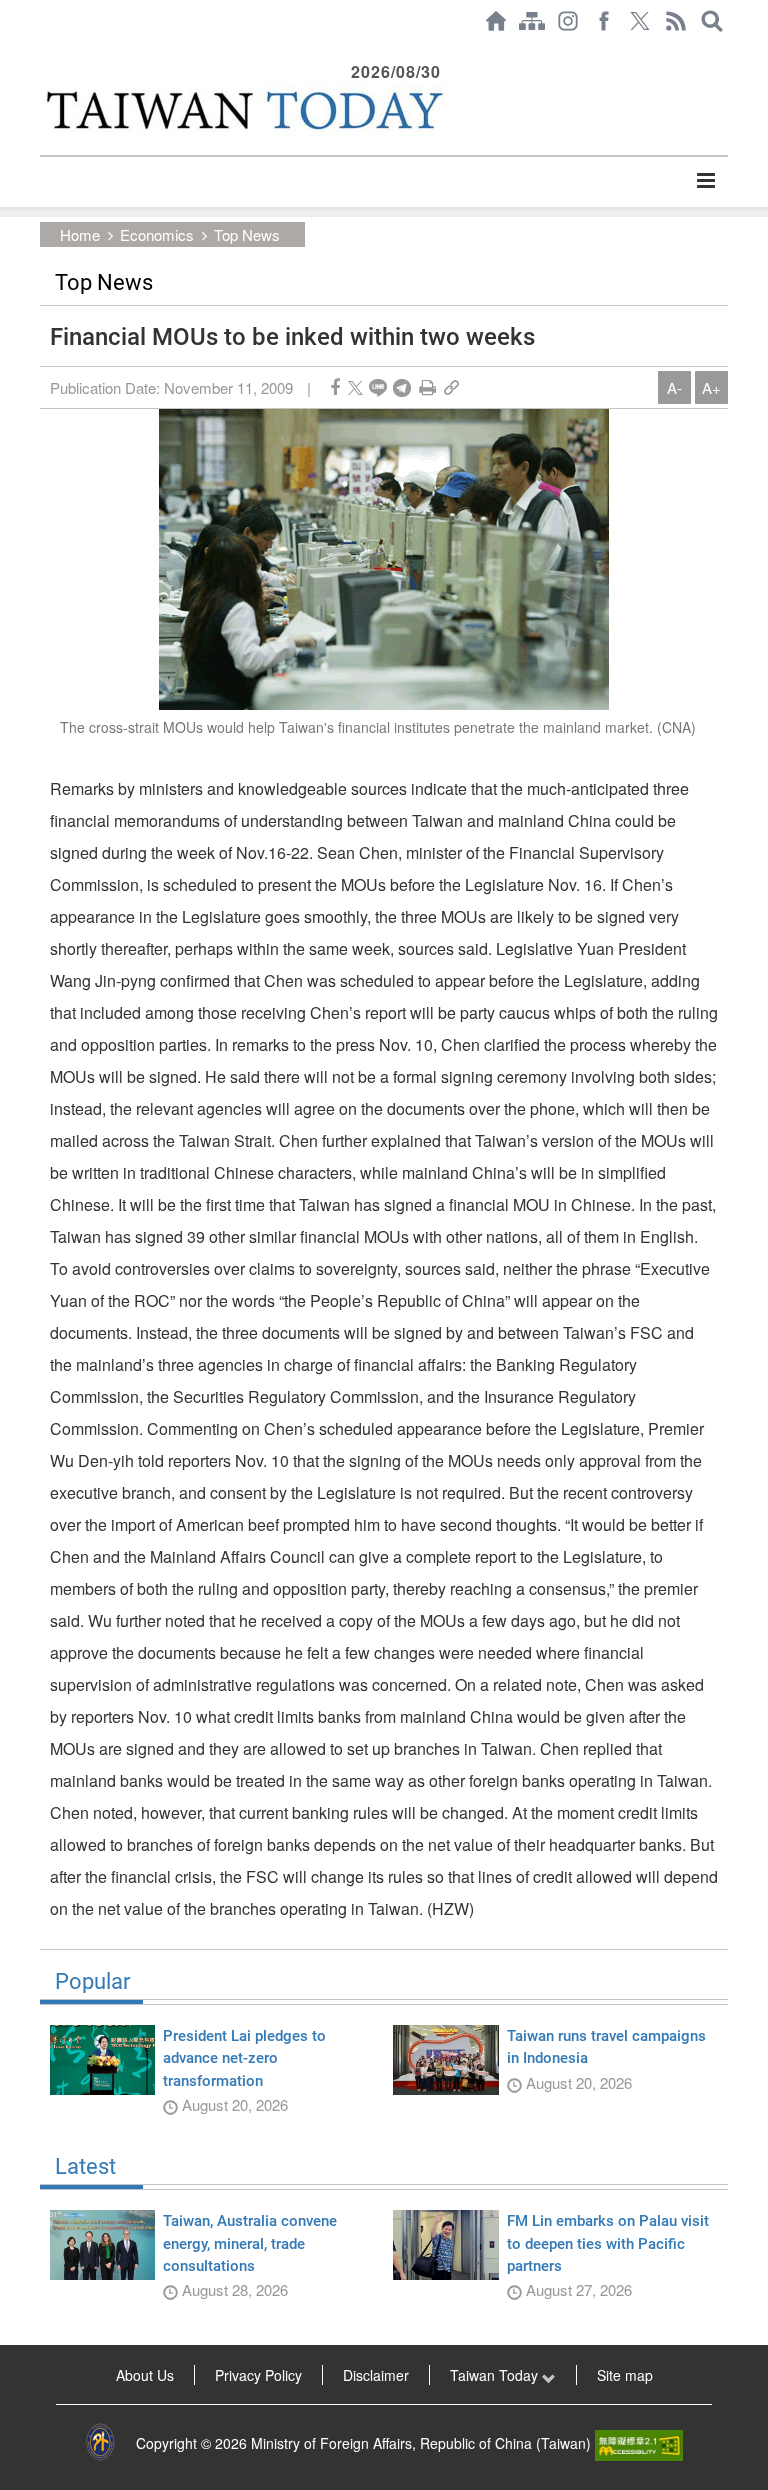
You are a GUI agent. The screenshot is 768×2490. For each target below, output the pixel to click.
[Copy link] (451, 387)
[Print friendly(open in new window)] (427, 387)
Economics (157, 234)
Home (80, 234)
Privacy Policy (258, 2375)
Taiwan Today (496, 2375)
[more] (705, 181)
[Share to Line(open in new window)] (378, 387)
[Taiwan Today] (243, 110)
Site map (625, 2375)
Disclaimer (376, 2375)
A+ (711, 387)
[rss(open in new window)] (676, 21)
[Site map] (532, 21)
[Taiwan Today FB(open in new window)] (604, 21)
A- (674, 387)
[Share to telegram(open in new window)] (402, 387)
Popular (92, 1982)
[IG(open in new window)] (568, 21)
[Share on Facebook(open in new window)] (335, 387)
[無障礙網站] (639, 2443)
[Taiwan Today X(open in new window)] (640, 21)
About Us (145, 2375)
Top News (247, 234)
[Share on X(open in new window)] (355, 387)
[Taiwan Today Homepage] (496, 21)
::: (46, 52)
